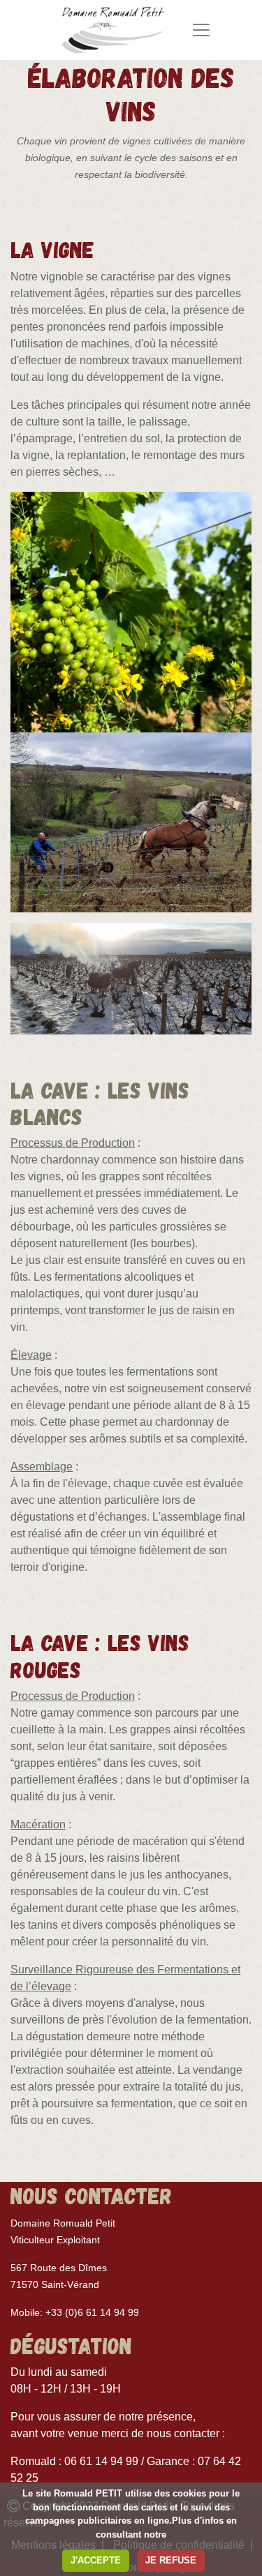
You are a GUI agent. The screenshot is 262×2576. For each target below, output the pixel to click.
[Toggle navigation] (201, 30)
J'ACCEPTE (96, 2560)
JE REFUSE (171, 2560)
